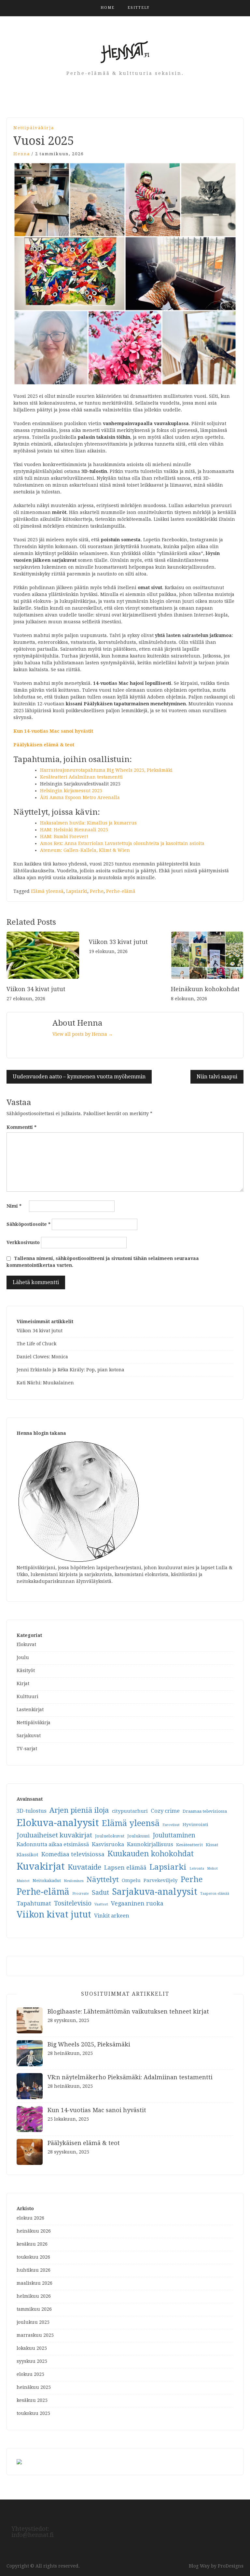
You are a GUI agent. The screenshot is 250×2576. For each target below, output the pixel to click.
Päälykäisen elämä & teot (44, 745)
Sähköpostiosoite (28, 1224)
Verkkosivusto (23, 1242)
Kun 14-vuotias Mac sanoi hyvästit (53, 731)
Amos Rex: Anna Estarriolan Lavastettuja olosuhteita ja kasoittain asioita (122, 843)
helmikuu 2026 (34, 2296)
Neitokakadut (47, 1881)
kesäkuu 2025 (32, 2400)
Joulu (23, 1657)
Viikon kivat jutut (54, 1914)
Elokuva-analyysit (58, 1823)
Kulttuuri (28, 1697)
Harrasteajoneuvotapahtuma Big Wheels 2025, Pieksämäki (106, 770)
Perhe (97, 891)
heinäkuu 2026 (34, 2231)
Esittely (139, 8)
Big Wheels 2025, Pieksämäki (89, 2044)
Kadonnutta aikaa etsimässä (53, 1844)
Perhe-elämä (121, 891)
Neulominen (74, 1881)
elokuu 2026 (30, 2218)
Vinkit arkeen (112, 1916)
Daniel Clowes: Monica (42, 1357)
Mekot (212, 1869)
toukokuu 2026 (33, 2257)
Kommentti (21, 1127)
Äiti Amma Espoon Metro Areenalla (80, 797)
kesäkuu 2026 (32, 2244)
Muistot (23, 1881)
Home (108, 8)
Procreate (81, 1894)
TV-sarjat (27, 1749)
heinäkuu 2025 (34, 2387)
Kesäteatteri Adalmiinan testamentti (81, 777)
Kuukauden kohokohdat (151, 1854)
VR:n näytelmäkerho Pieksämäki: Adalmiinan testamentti (130, 2077)
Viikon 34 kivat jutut (36, 989)
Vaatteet (101, 1904)
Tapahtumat (34, 1903)
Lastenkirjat (30, 1710)
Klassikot (28, 1855)
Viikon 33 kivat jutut (118, 942)
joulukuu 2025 (33, 2322)
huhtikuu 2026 (34, 2270)
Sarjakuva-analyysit (155, 1892)
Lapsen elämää (125, 1868)
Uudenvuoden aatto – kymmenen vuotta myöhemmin (79, 1077)
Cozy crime (165, 1811)
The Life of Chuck (36, 1344)
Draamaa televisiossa (205, 1811)
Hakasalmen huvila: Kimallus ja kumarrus (88, 823)
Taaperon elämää (215, 1894)
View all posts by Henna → (83, 1034)
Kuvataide (84, 1867)
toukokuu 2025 (33, 2413)
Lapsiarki (77, 891)
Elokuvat (26, 1644)
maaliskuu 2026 (35, 2283)
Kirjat (23, 1683)
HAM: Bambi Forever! (64, 837)
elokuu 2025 (30, 2374)
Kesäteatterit (189, 1845)
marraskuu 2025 (35, 2335)
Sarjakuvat (29, 1736)
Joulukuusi (139, 1836)
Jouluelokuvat (110, 1836)
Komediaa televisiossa (73, 1854)
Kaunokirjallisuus (150, 1844)
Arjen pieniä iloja (79, 1810)
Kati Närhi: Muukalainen (45, 1383)
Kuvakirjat (41, 1866)
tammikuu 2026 (34, 2309)
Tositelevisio (73, 1903)
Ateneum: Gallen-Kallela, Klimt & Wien (85, 850)
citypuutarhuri (130, 1811)
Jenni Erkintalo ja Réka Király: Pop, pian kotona (70, 1370)
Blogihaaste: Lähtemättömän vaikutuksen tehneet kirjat (128, 2011)
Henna (22, 154)
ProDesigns (231, 2566)
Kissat (212, 1845)
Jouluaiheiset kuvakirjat (54, 1835)
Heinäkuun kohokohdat (205, 989)
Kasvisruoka (108, 1844)
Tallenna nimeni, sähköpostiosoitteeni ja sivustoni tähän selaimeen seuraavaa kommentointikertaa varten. (103, 1262)
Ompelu (131, 1880)
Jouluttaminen (174, 1835)
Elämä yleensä (47, 891)
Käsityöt (26, 1670)
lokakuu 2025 (32, 2348)
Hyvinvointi (195, 1825)
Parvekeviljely (161, 1880)
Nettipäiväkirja (34, 128)
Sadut (100, 1893)
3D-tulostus (32, 1811)
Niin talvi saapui (217, 1077)
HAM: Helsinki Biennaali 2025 (74, 830)
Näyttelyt (103, 1879)
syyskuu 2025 (32, 2361)
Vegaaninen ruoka (137, 1903)
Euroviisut (171, 1825)
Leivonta (197, 1869)
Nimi (14, 1206)
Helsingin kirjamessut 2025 (71, 791)
